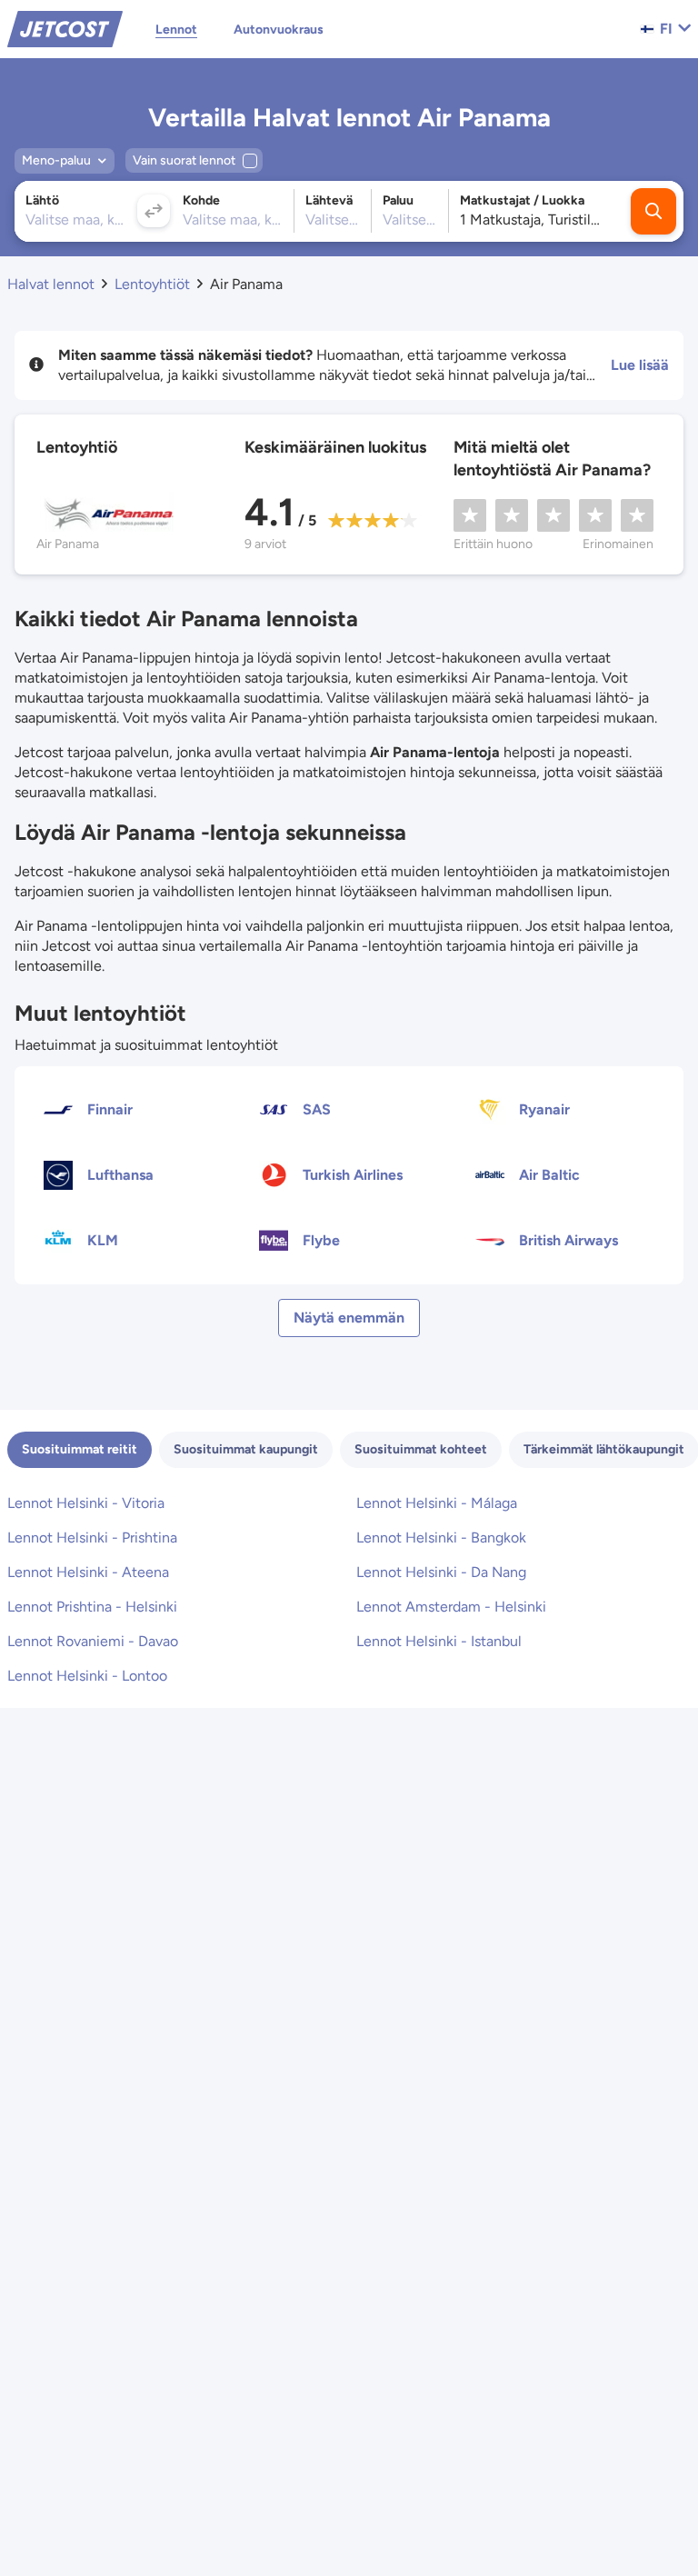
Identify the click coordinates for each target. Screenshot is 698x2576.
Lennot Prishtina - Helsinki (92, 1607)
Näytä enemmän (349, 1318)
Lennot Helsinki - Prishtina (92, 1538)
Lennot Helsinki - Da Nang (441, 1572)
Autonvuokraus (279, 30)
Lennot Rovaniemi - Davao (93, 1641)
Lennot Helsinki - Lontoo (87, 1676)
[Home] (65, 28)
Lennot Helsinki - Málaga (437, 1503)
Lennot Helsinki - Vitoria (86, 1503)
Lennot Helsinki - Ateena (88, 1572)
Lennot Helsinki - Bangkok (441, 1538)
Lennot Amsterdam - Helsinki (451, 1607)
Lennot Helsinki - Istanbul (439, 1641)
